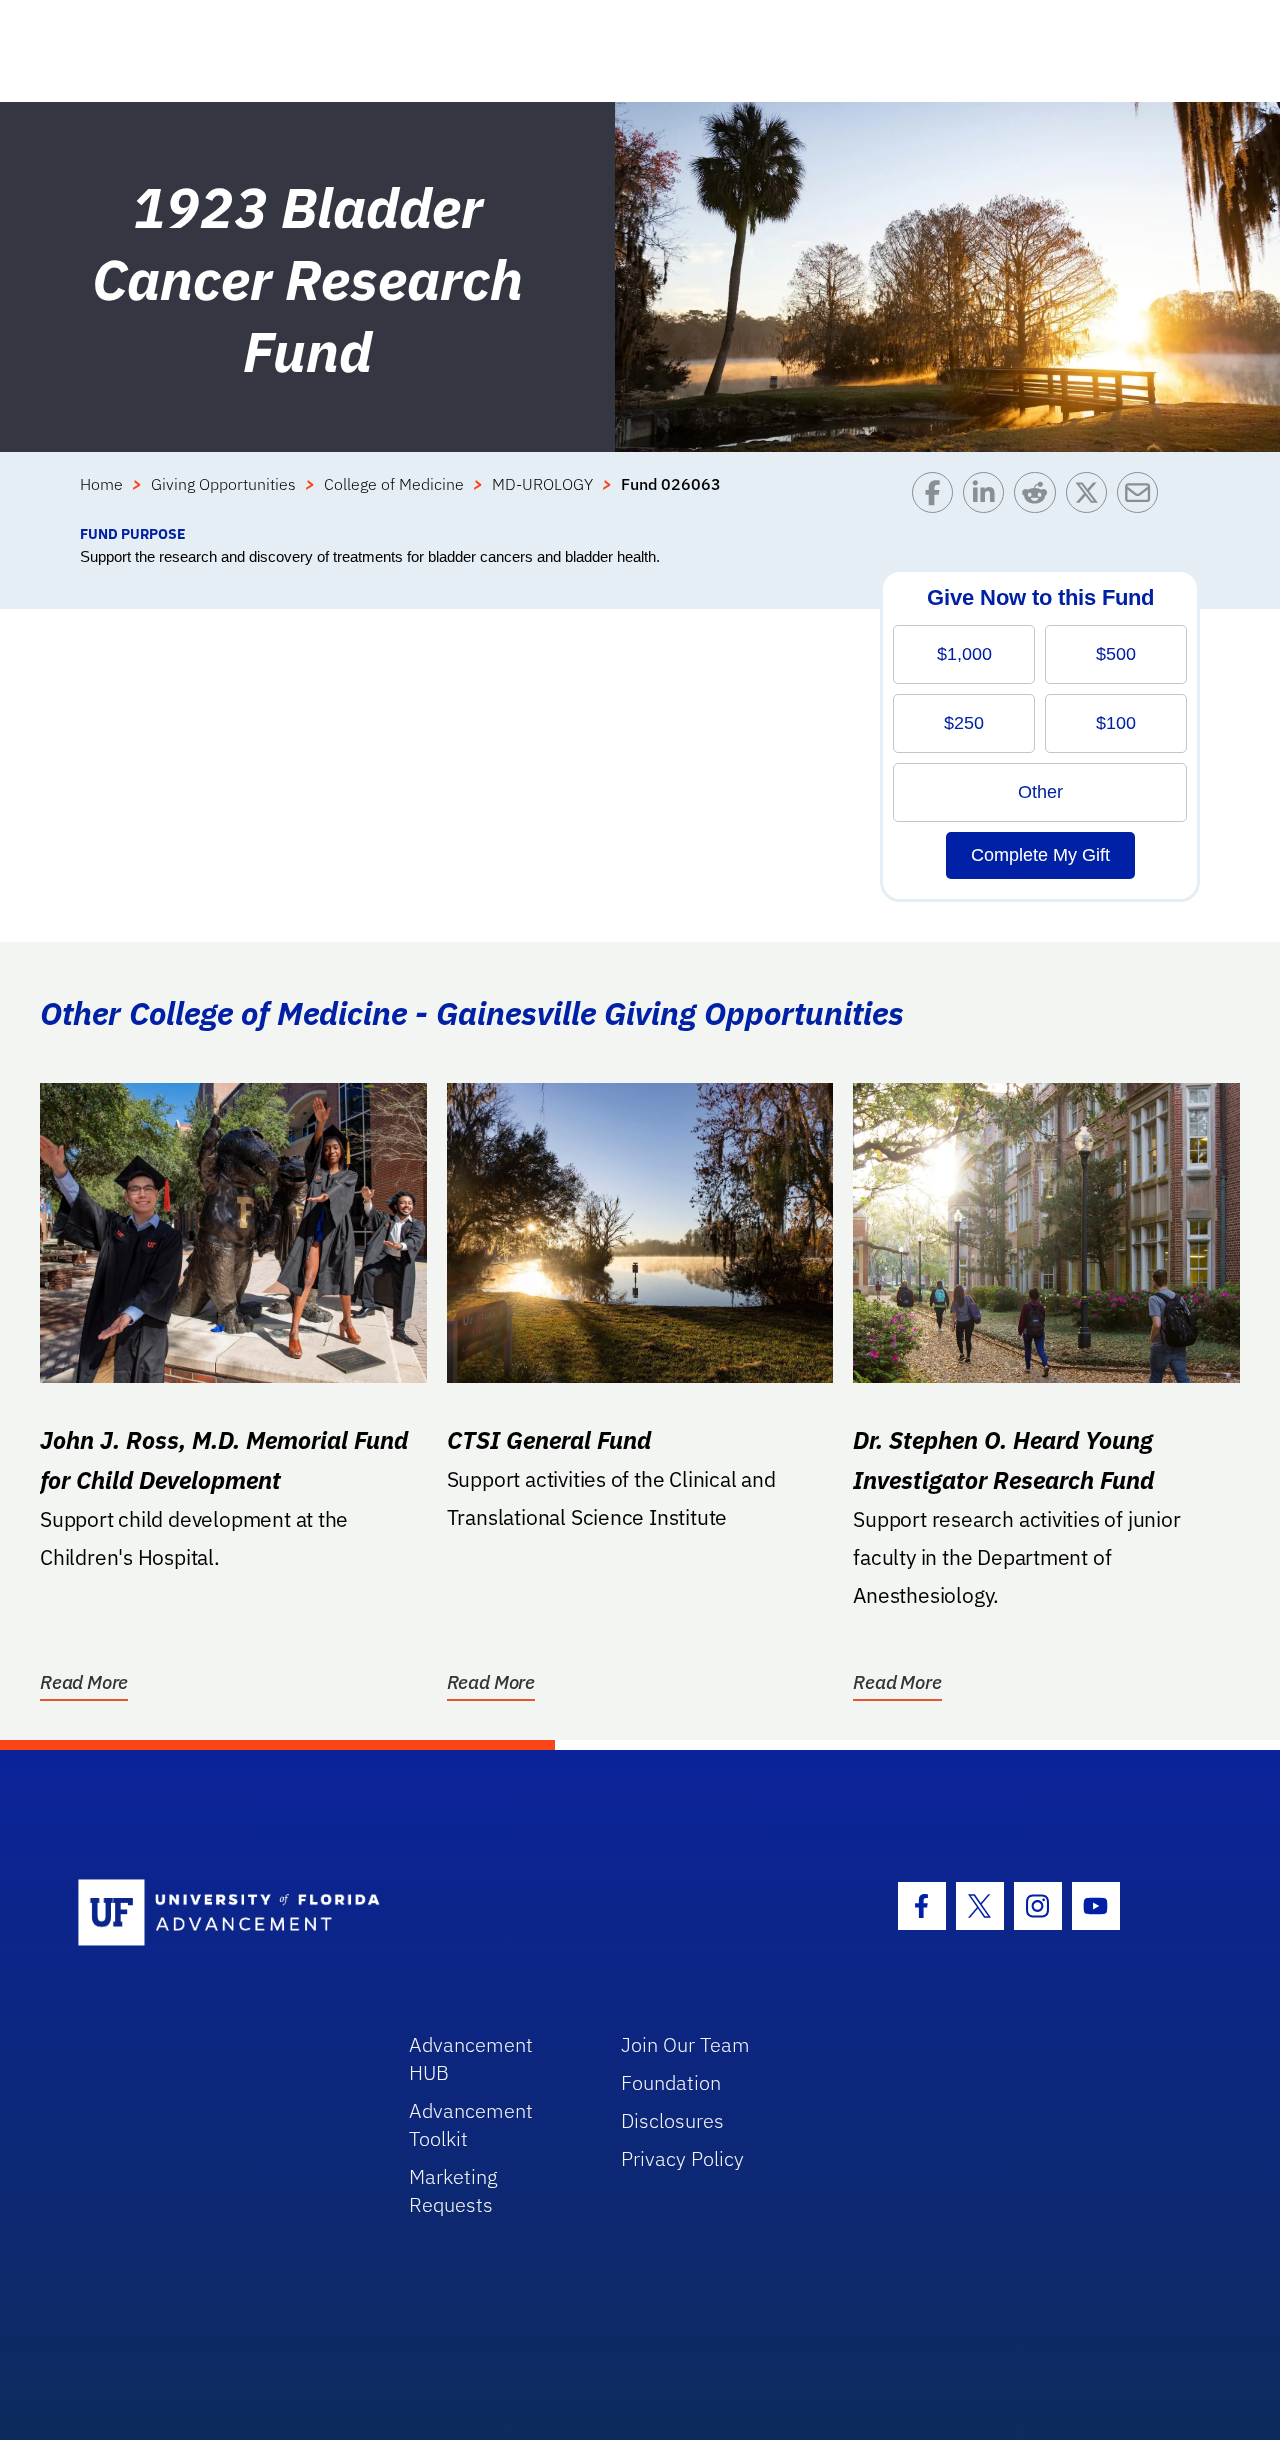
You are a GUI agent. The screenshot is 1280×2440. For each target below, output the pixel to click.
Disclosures (672, 2120)
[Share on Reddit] (1039, 497)
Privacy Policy (682, 2158)
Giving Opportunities (223, 484)
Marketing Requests (453, 2190)
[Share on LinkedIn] (988, 497)
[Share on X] (1091, 497)
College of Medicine (394, 484)
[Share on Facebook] (937, 497)
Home (101, 484)
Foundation (671, 2082)
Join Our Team (685, 2044)
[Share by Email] (1142, 497)
